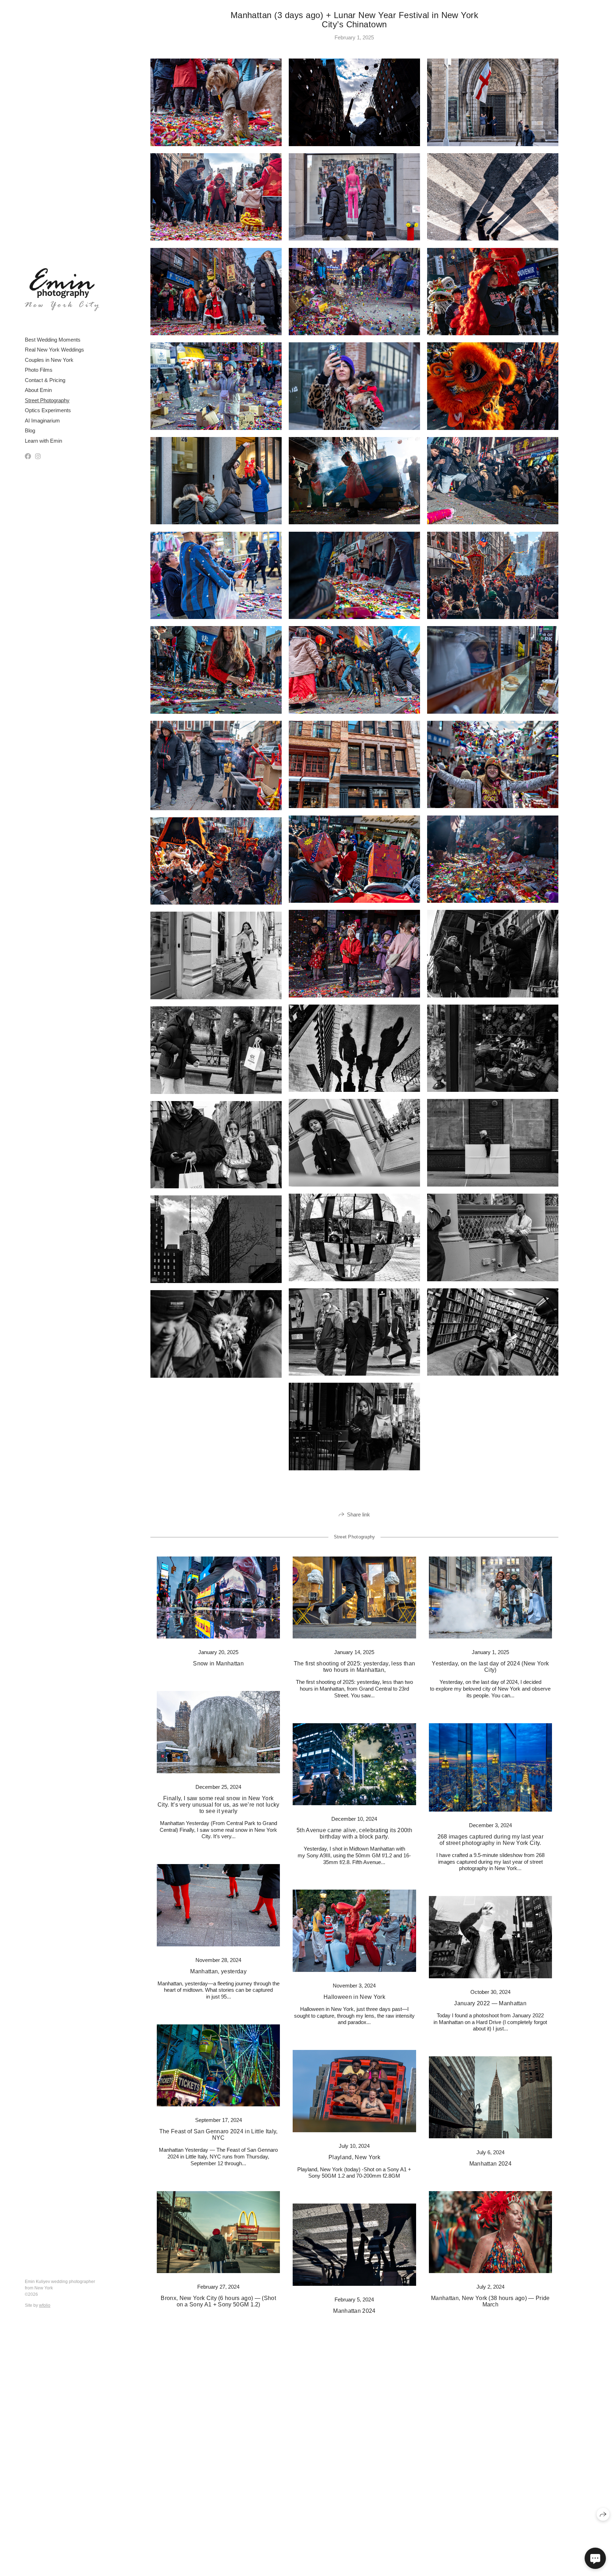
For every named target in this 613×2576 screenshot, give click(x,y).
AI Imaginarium (42, 421)
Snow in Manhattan (218, 1663)
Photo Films (39, 370)
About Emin (38, 390)
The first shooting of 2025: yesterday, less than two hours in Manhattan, (354, 1667)
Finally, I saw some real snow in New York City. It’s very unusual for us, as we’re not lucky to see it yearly (219, 1805)
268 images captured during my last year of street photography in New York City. (490, 1840)
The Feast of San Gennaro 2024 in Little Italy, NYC (219, 2135)
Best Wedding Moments (53, 340)
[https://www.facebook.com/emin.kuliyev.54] (28, 457)
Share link (358, 1514)
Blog (30, 430)
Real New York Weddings (54, 350)
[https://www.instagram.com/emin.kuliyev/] (38, 457)
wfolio (45, 2305)
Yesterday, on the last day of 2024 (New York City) (490, 1667)
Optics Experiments (48, 410)
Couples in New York (49, 360)
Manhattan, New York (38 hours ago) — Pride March (490, 2301)
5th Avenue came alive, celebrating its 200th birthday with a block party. (354, 1833)
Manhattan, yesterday (218, 1971)
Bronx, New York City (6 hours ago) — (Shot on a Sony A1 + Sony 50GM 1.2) (218, 2301)
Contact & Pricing (45, 380)
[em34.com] (62, 290)
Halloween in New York (354, 1997)
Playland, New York (354, 2157)
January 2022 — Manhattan (490, 2003)
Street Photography (47, 400)
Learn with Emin (43, 441)
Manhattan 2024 (490, 2164)
